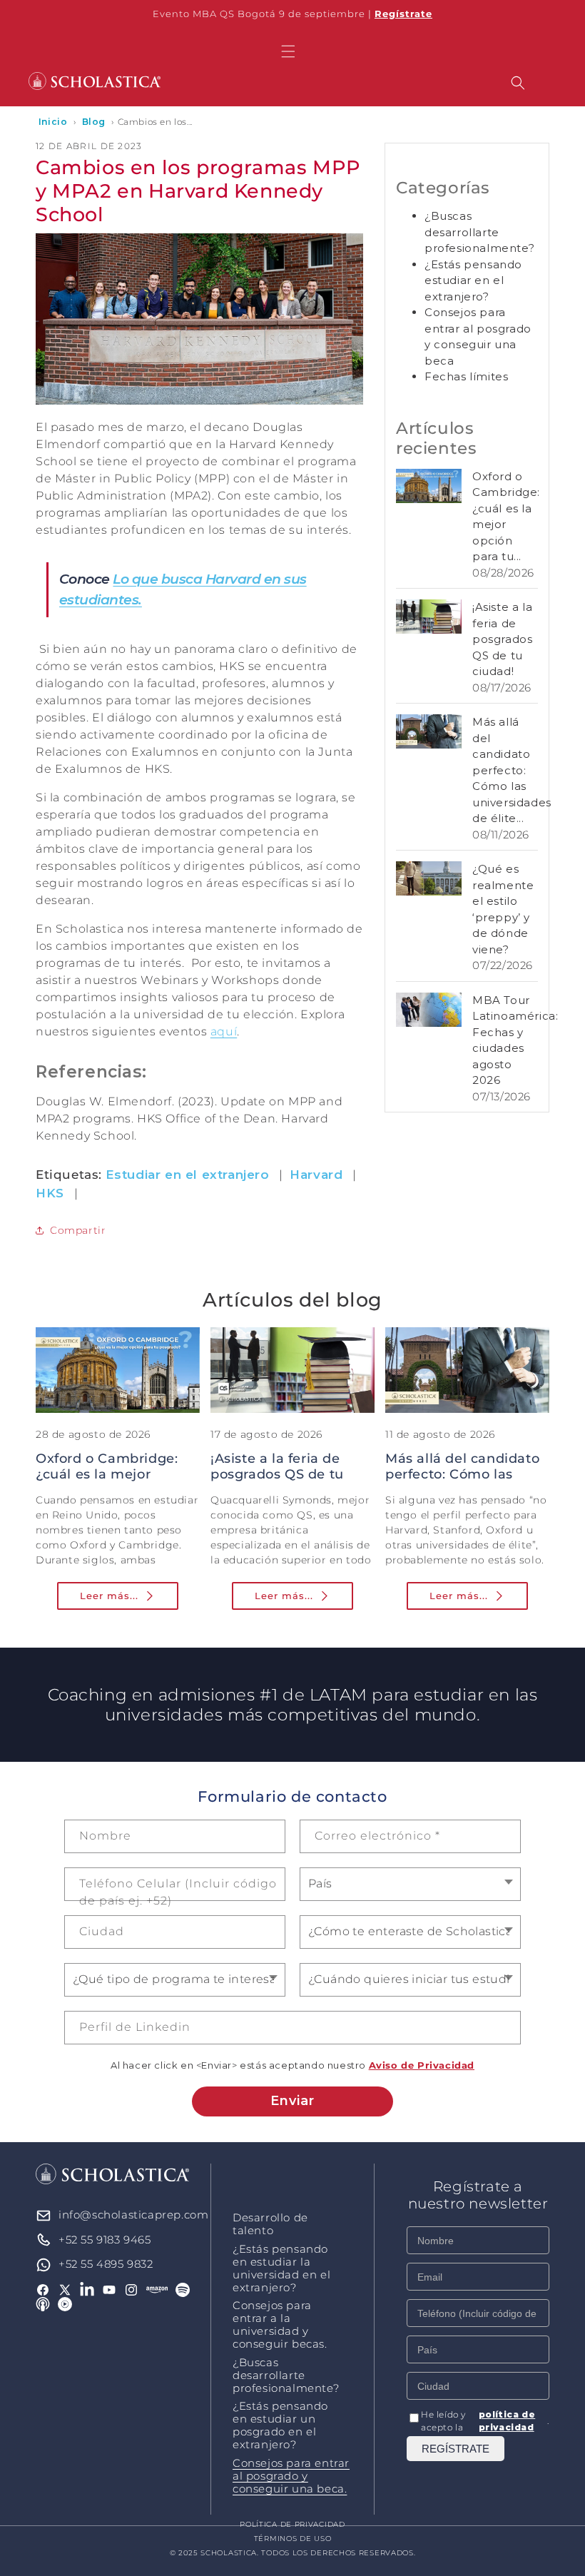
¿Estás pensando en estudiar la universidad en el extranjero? (281, 2268)
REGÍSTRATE (456, 2449)
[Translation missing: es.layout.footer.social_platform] (157, 2290)
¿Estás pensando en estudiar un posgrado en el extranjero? (280, 2425)
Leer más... (109, 1596)
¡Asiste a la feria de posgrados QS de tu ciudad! (502, 639)
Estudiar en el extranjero (188, 1175)
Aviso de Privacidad (422, 2065)
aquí (224, 1031)
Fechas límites (466, 376)
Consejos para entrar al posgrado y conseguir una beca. (291, 2476)
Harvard (316, 1175)
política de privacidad (507, 2421)
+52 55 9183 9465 (105, 2240)
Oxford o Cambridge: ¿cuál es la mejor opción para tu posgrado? (107, 1482)
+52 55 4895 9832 (106, 2264)
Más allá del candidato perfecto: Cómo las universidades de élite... (512, 770)
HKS (50, 1193)
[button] (288, 51)
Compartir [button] (78, 1230)
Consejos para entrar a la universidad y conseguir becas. (280, 2325)
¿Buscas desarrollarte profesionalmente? (479, 232)
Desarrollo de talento (270, 2224)
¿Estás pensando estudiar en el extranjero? (473, 280)
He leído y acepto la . (485, 2421)
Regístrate (403, 14)
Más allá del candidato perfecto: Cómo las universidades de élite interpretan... (462, 1482)
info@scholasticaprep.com (133, 2215)
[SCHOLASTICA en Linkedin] (87, 2290)
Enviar (292, 2101)
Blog (94, 122)
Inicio (53, 122)
